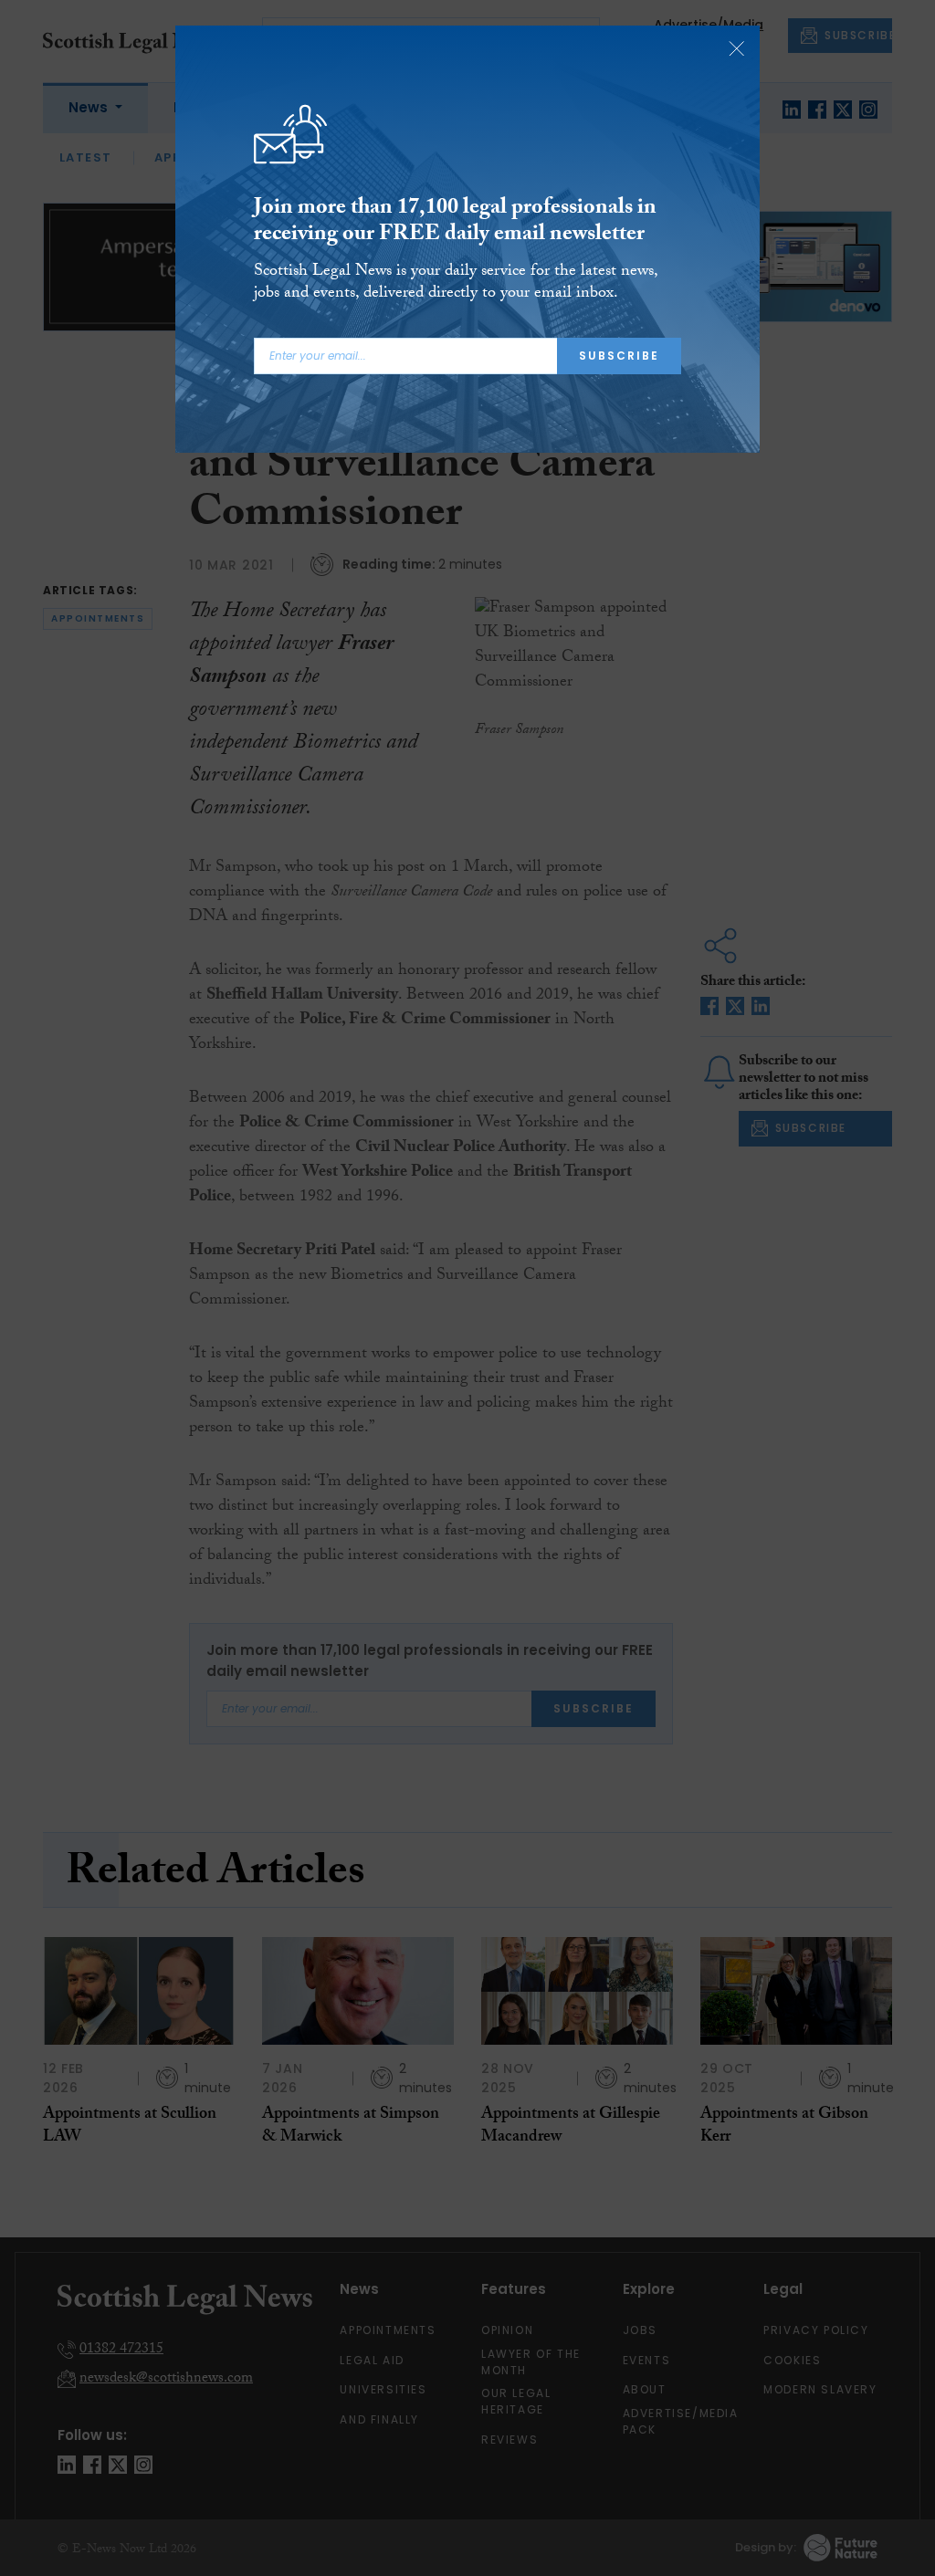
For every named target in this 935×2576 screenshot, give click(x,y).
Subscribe (619, 356)
